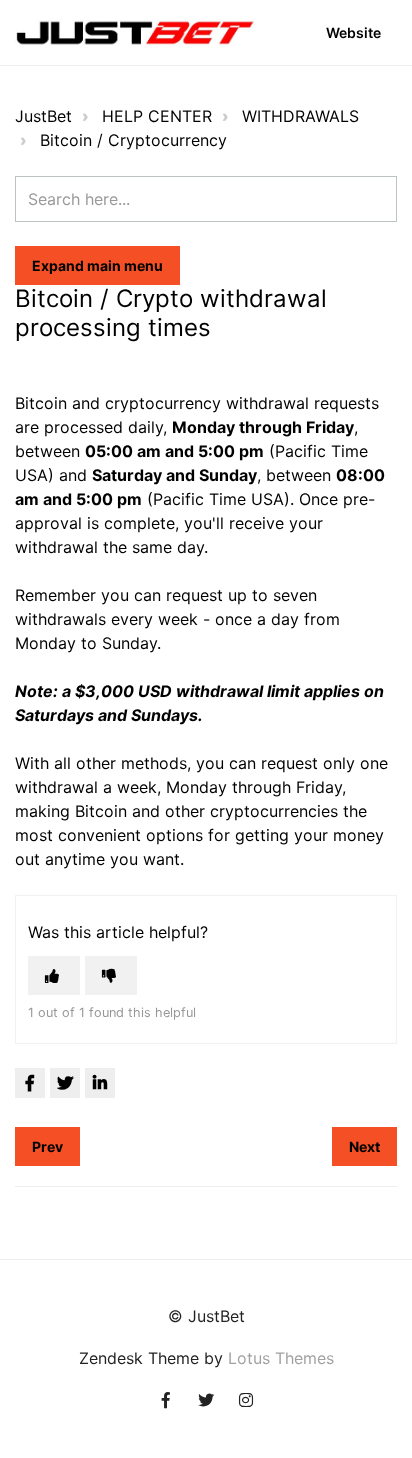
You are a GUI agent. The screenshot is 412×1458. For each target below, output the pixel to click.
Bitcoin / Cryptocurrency (133, 140)
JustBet (43, 116)
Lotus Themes (281, 1358)
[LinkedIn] (100, 1083)
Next (364, 1146)
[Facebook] (30, 1083)
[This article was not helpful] (111, 975)
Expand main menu (97, 265)
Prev (47, 1146)
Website (353, 32)
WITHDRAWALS (300, 116)
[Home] (135, 33)
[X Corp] (65, 1083)
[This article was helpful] (54, 975)
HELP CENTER (157, 116)
